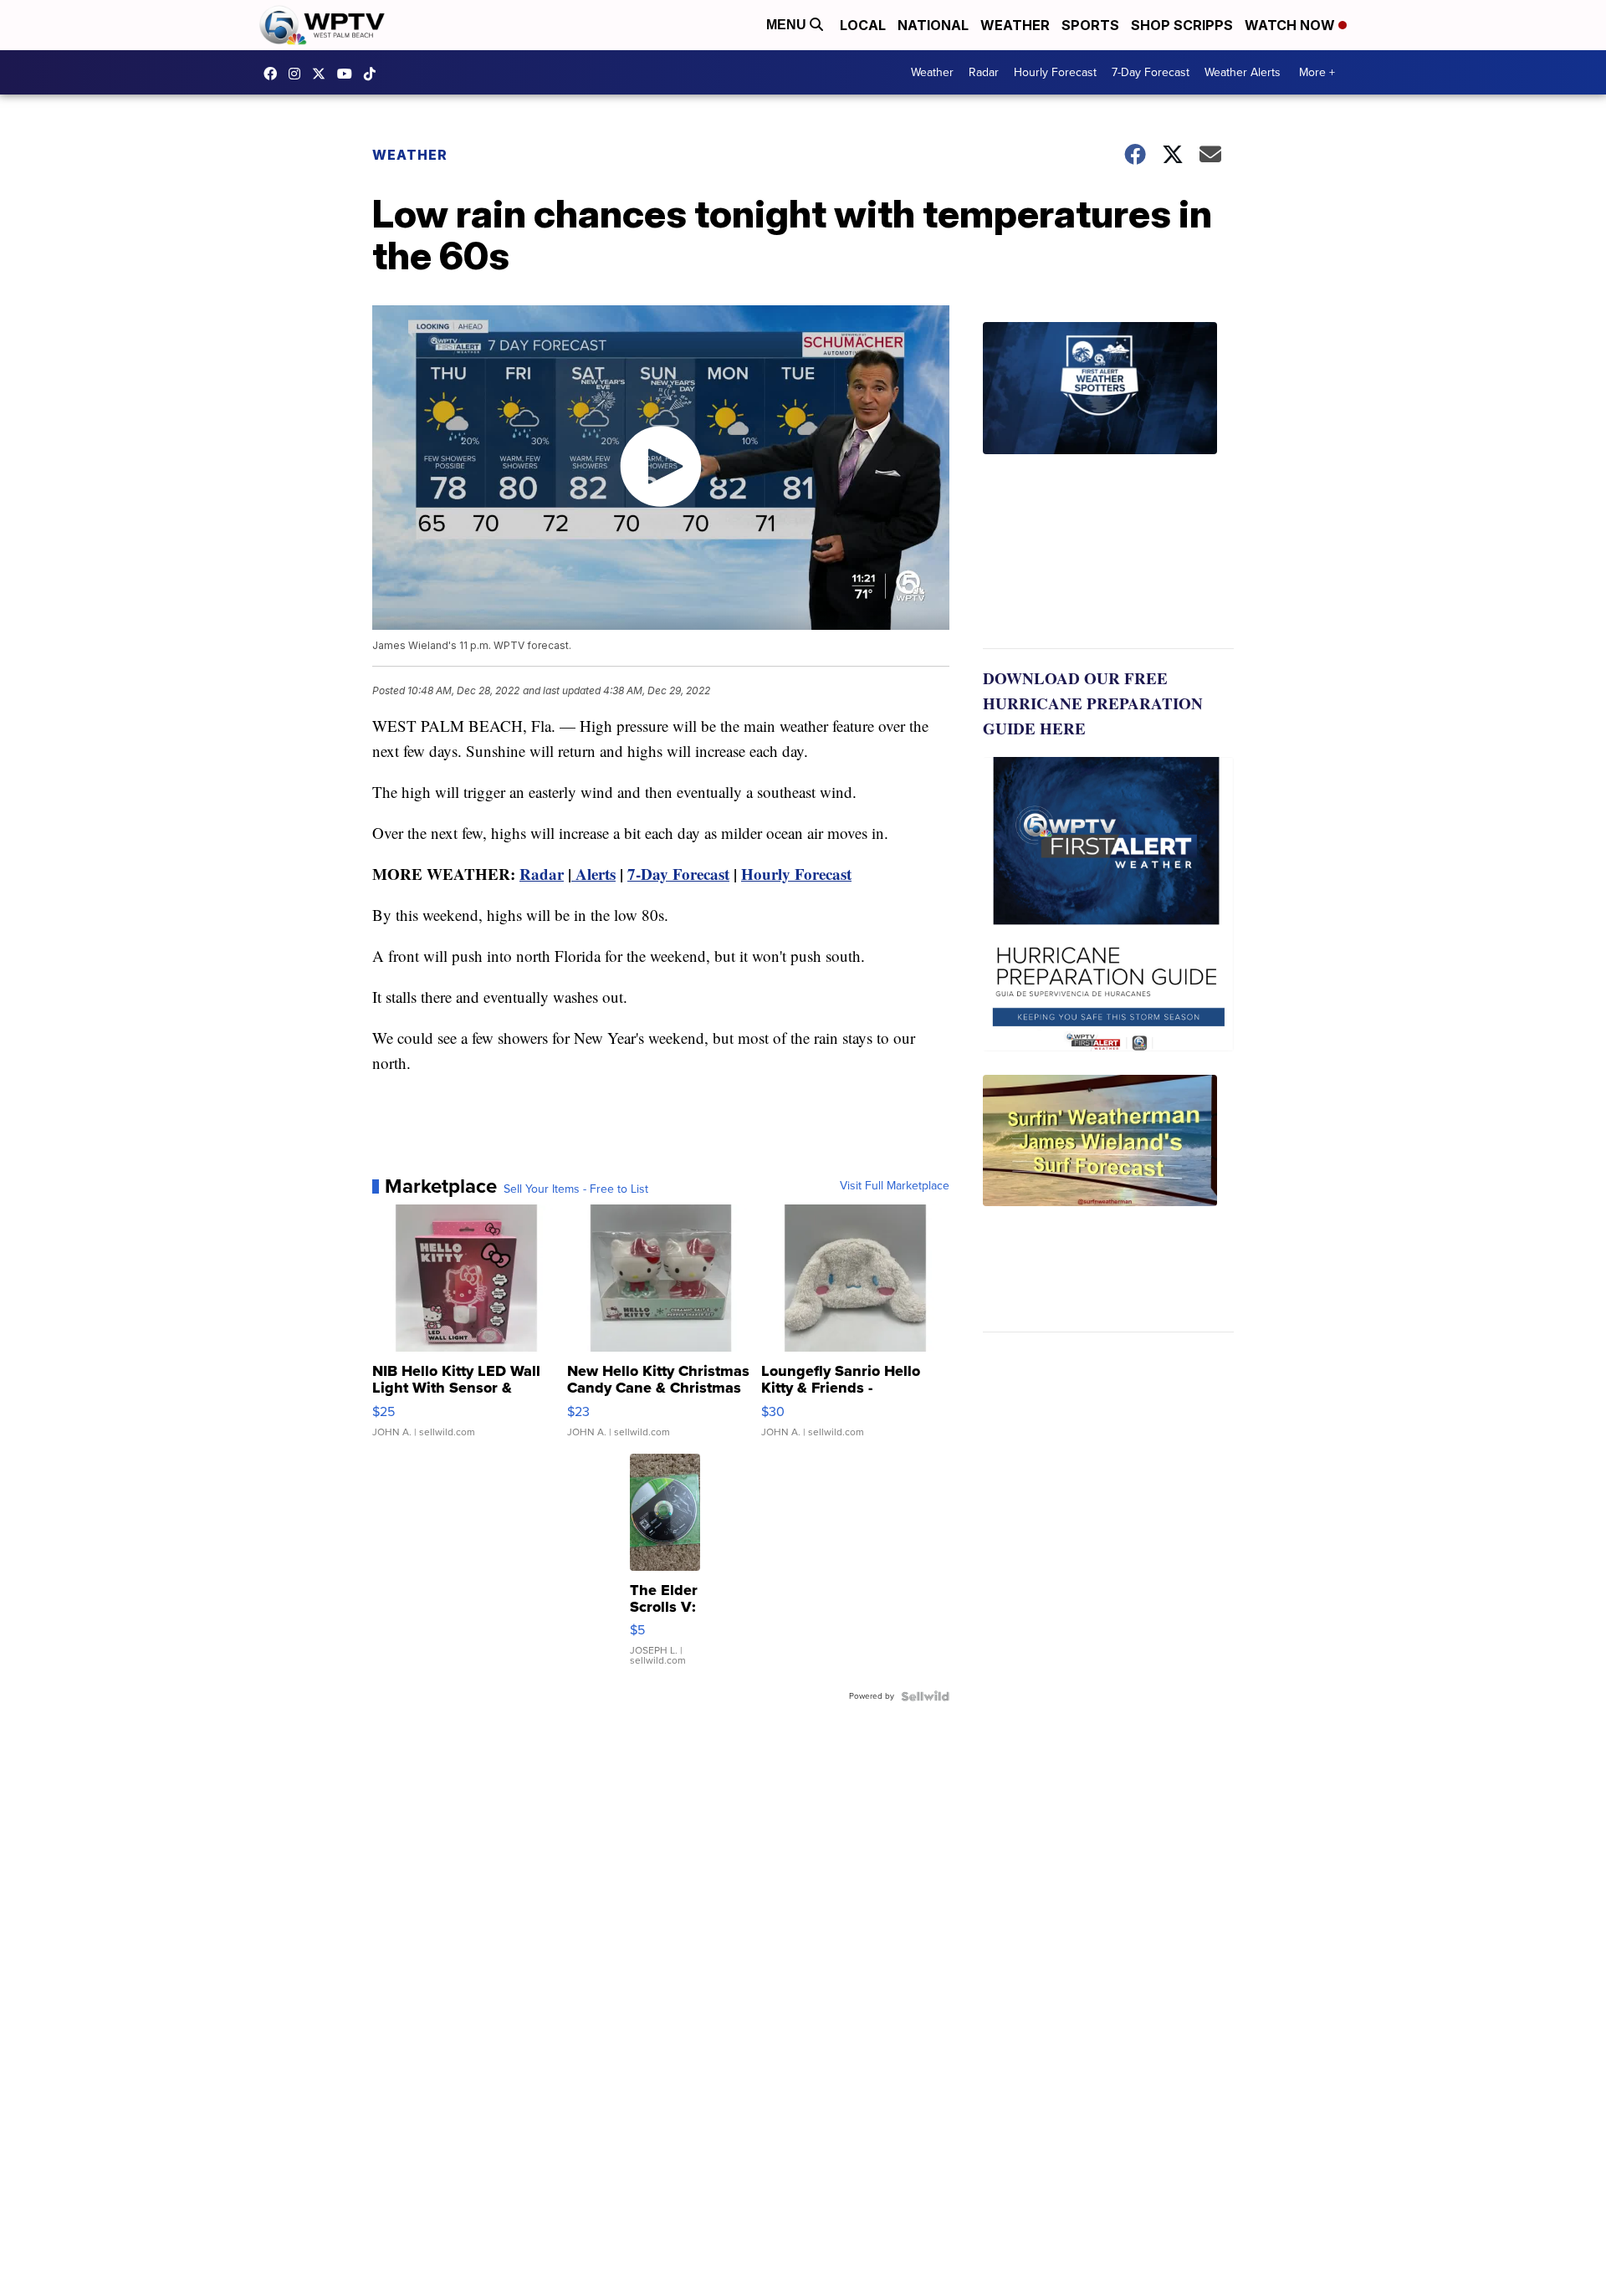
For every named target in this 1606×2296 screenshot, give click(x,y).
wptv (299, 74)
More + (1317, 72)
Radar (984, 72)
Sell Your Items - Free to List (576, 1189)
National (933, 25)
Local (863, 25)
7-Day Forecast (1151, 72)
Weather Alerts (1243, 72)
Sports (1090, 25)
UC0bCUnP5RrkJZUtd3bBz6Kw (349, 74)
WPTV (323, 74)
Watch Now (1291, 25)
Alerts (593, 874)
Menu (788, 25)
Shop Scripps (1182, 25)
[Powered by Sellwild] (925, 1696)
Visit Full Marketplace (895, 1186)
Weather (1015, 25)
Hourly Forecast (1055, 72)
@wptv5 (374, 74)
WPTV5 (274, 74)
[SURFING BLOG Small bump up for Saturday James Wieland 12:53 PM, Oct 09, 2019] (1108, 1204)
